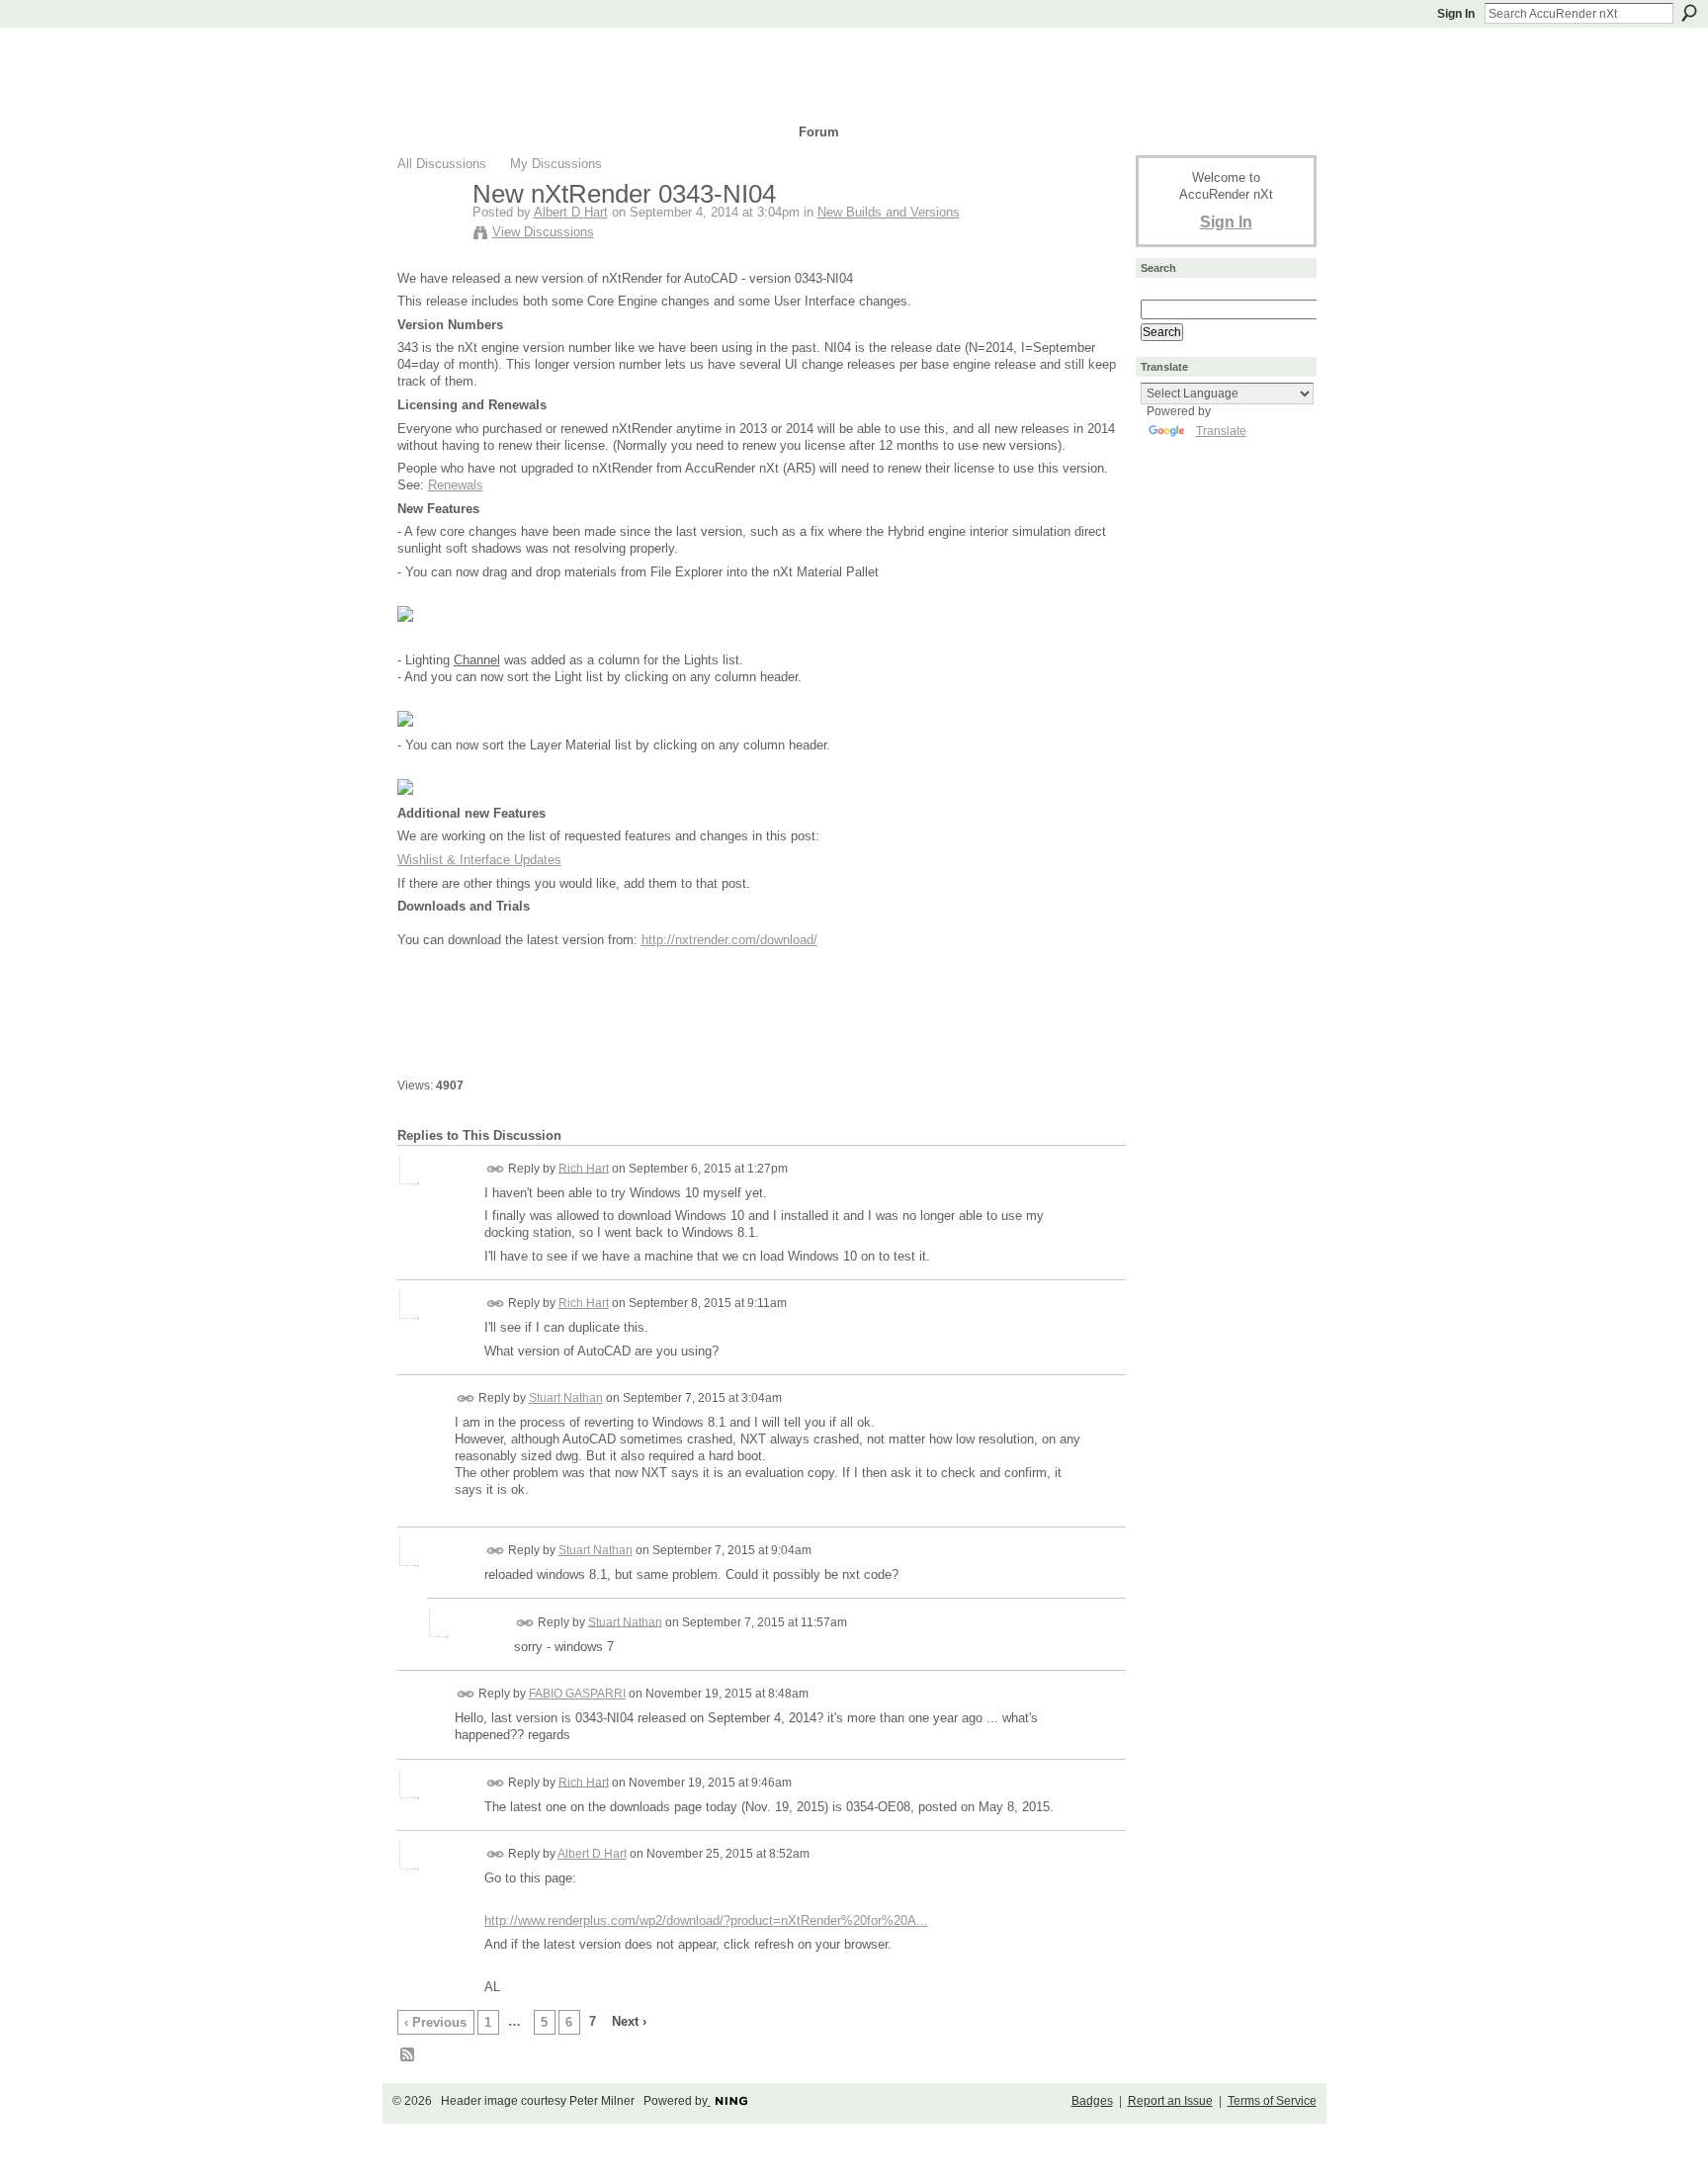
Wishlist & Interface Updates (479, 860)
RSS (408, 2055)
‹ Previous (435, 2022)
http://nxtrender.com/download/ (729, 940)
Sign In (1456, 14)
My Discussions (556, 164)
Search (1689, 13)
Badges (1092, 2101)
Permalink (496, 1169)
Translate (1221, 431)
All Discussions (442, 164)
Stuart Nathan (566, 1398)
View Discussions (543, 232)
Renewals (456, 485)
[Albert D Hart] (429, 235)
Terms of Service (1272, 2101)
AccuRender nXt (515, 55)
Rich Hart (584, 1168)
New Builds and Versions (889, 212)
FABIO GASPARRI (577, 1694)
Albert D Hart (571, 212)
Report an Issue (1170, 2101)
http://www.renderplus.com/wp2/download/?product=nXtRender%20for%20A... (706, 1920)
